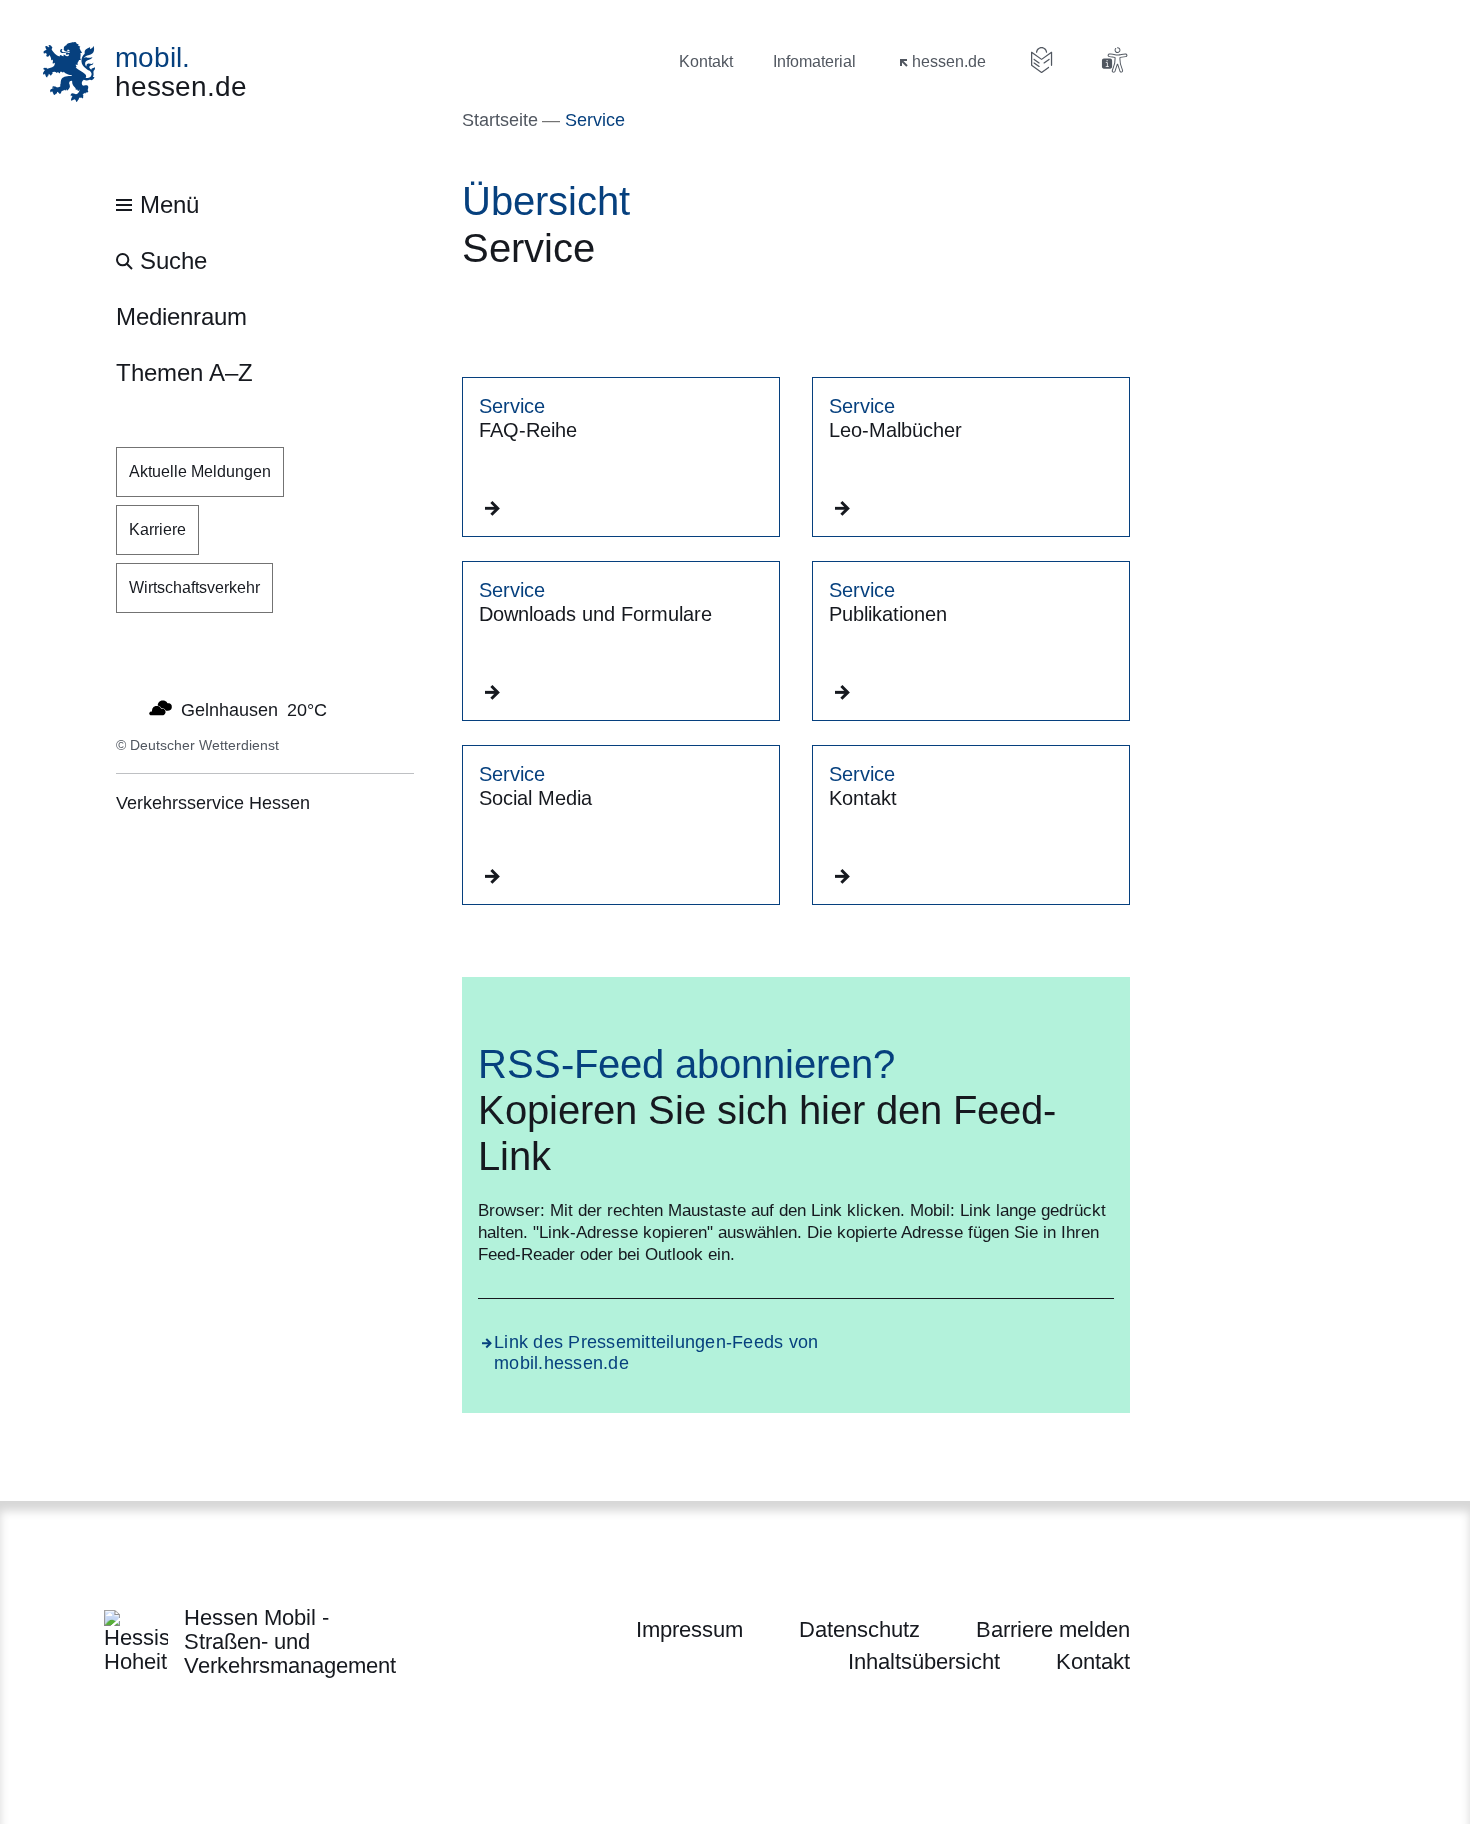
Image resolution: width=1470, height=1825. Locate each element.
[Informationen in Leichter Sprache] (1042, 60)
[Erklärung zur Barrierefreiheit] (1114, 60)
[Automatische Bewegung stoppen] (127, 708)
